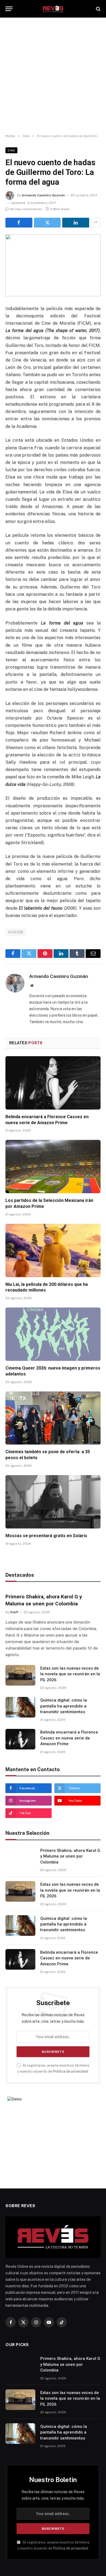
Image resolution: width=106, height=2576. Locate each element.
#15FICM (16, 932)
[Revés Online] (53, 9)
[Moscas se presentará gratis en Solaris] (53, 1502)
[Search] (98, 9)
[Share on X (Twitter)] (47, 223)
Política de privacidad (71, 2071)
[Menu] (9, 9)
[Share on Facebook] (19, 223)
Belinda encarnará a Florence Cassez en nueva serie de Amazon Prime (69, 1738)
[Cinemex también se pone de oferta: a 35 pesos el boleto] (53, 1418)
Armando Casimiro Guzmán (43, 195)
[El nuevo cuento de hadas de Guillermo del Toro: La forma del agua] (53, 265)
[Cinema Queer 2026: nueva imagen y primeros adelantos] (53, 1334)
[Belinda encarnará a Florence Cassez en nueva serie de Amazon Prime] (53, 1083)
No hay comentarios (26, 209)
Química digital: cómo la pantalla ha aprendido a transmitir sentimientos (64, 1706)
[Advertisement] (53, 76)
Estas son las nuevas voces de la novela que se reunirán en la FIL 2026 (70, 1674)
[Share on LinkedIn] (76, 223)
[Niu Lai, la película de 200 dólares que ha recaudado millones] (53, 1250)
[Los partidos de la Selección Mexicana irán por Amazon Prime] (53, 1167)
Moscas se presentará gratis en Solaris (46, 1536)
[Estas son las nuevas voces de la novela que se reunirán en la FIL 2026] (20, 1675)
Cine (11, 150)
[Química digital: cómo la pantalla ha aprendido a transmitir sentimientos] (20, 1707)
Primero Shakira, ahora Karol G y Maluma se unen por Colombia (70, 1856)
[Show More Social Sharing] (96, 223)
